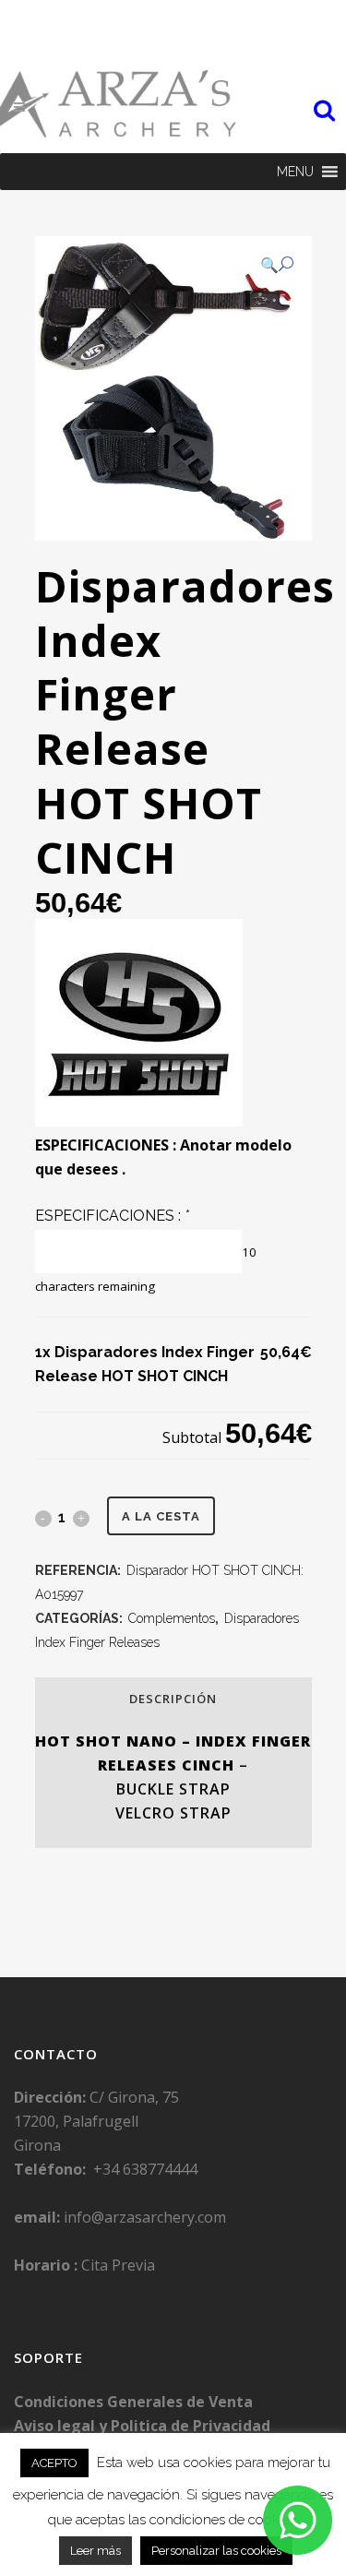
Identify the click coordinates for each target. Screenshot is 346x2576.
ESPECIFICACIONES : (112, 1216)
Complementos (172, 1618)
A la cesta (161, 1516)
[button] (295, 172)
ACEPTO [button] (54, 2463)
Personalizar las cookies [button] (216, 2551)
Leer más (95, 2551)
